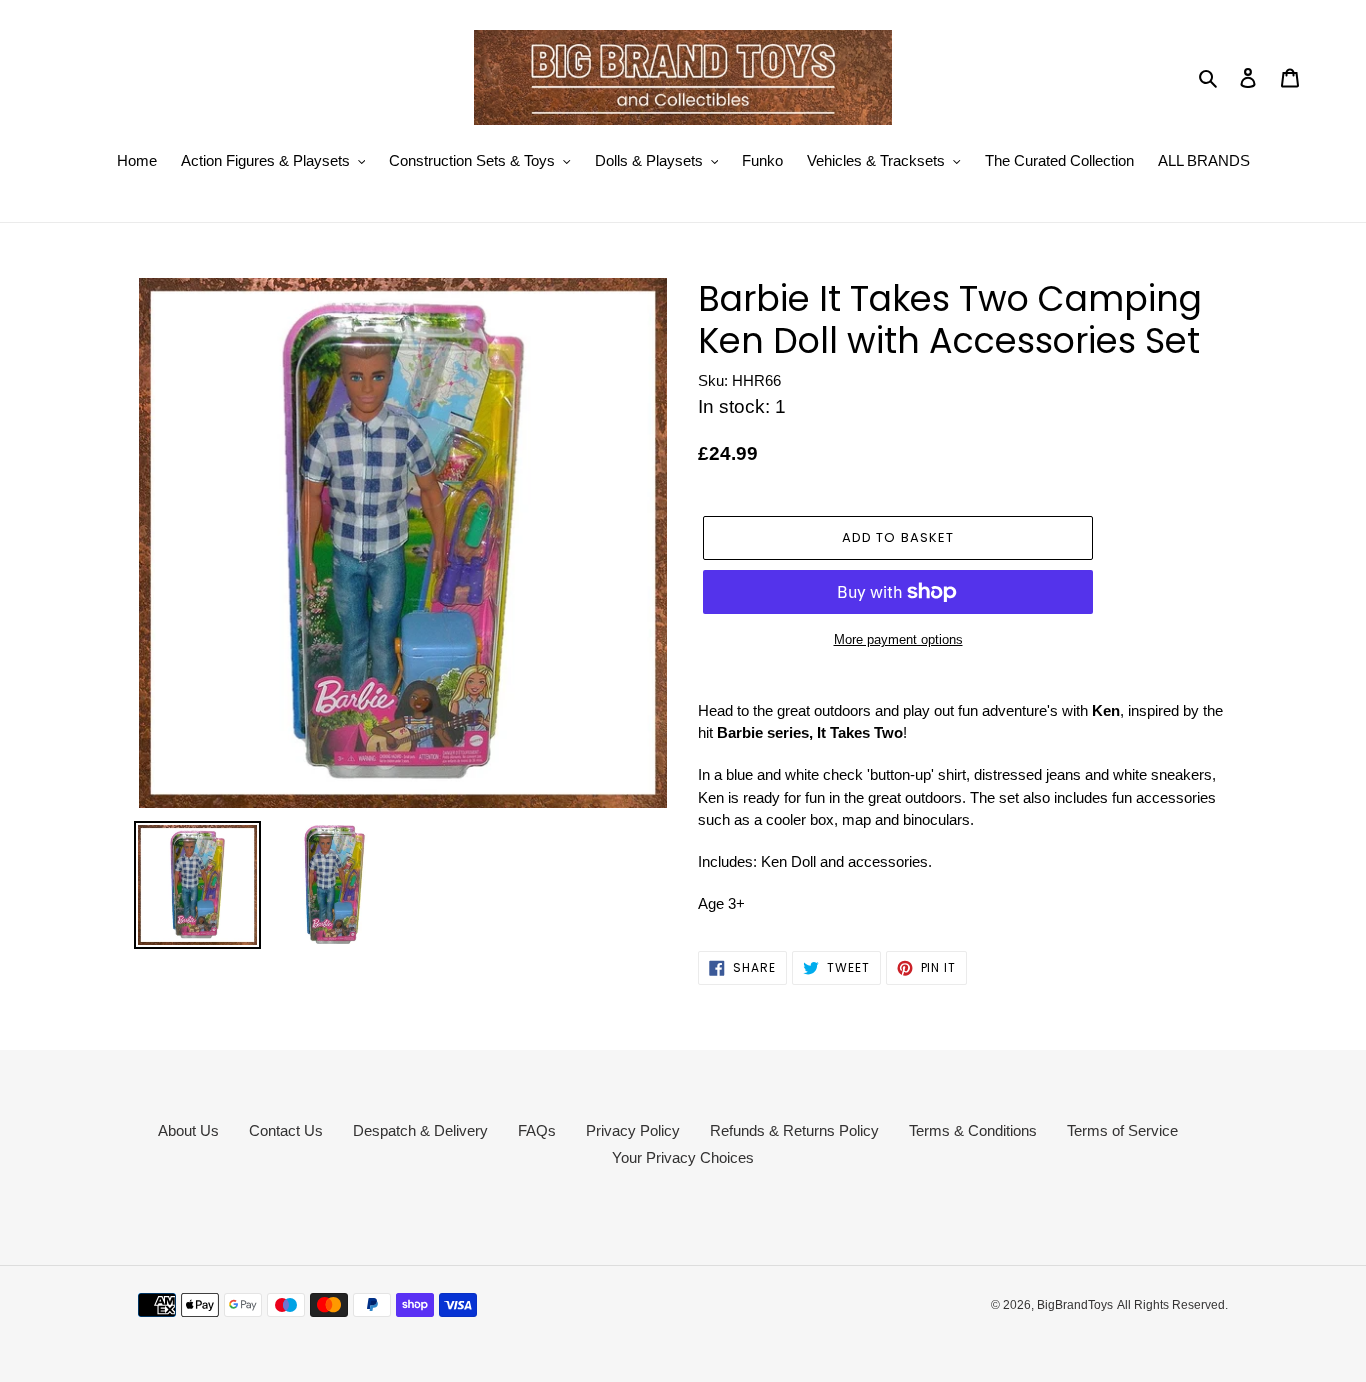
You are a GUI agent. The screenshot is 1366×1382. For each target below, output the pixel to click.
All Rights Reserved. (1172, 1305)
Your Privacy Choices (683, 1157)
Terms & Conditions (973, 1130)
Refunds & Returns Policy (794, 1130)
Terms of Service (1122, 1130)
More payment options (898, 639)
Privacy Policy (633, 1130)
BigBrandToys (1075, 1305)
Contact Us (286, 1130)
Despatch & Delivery (420, 1130)
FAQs (537, 1130)
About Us (188, 1130)
